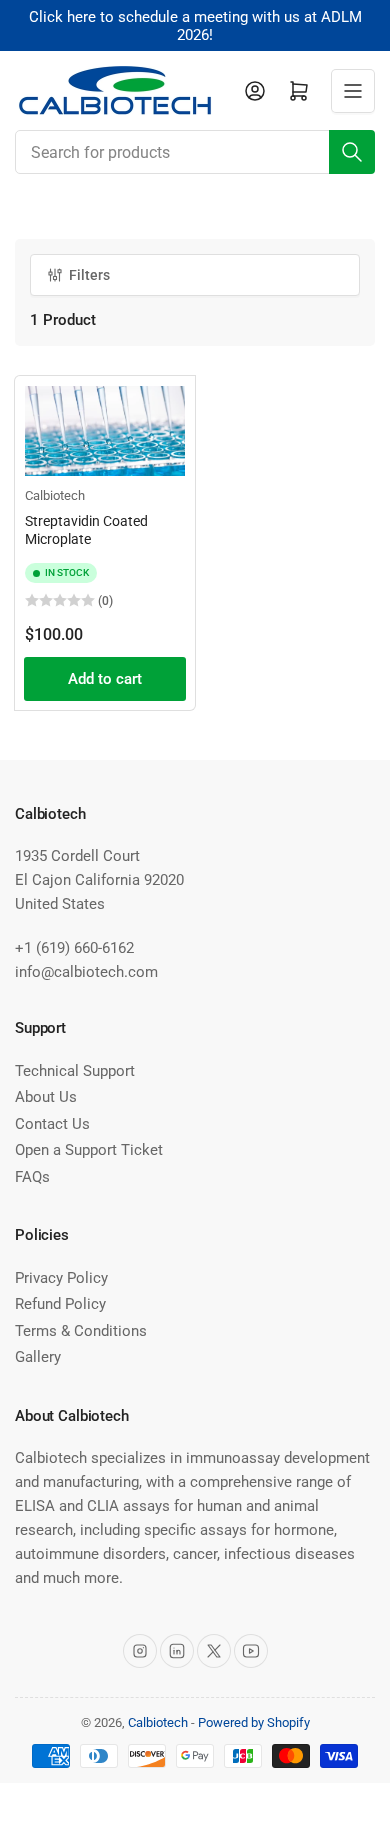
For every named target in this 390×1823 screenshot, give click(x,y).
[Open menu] (353, 91)
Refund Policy (60, 1304)
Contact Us (52, 1124)
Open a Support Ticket (89, 1150)
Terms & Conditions (81, 1331)
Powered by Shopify (254, 1722)
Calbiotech (55, 495)
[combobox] (195, 152)
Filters (89, 275)
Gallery (38, 1357)
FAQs (32, 1177)
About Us (46, 1097)
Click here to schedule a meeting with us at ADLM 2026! (195, 26)
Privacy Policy (61, 1278)
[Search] (352, 152)
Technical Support (75, 1071)
